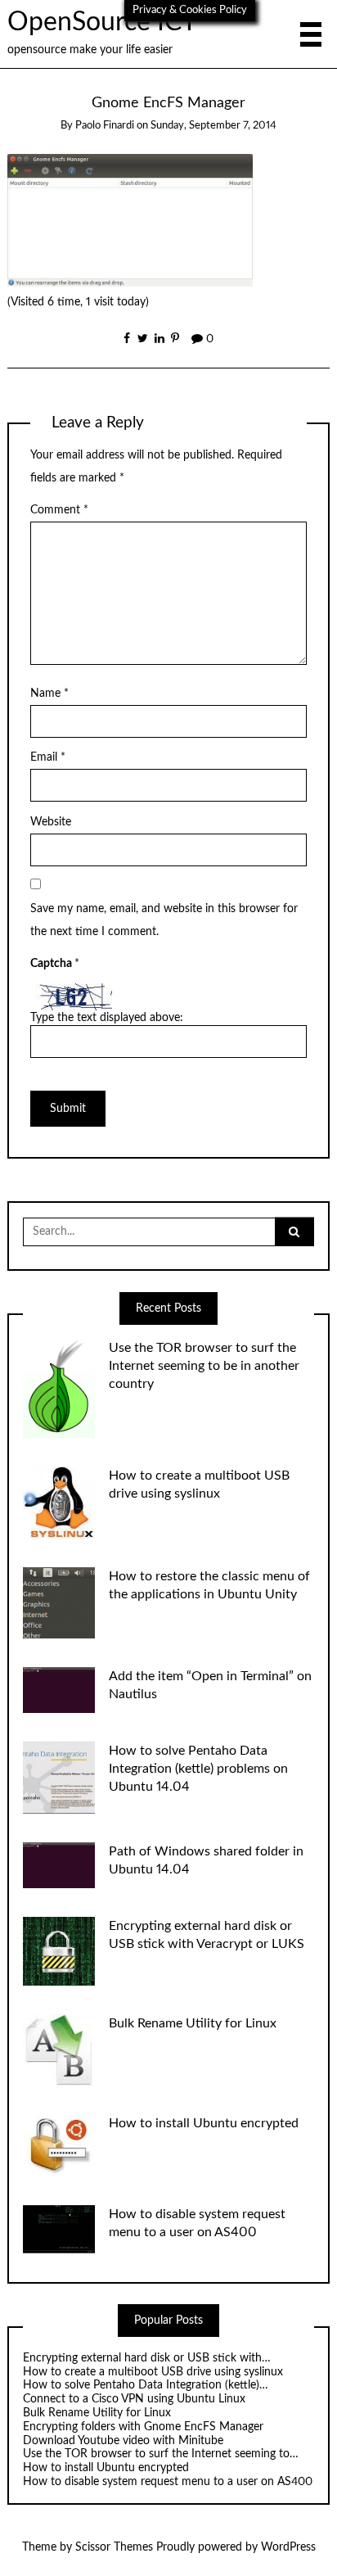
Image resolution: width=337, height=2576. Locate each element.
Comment (59, 510)
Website (51, 822)
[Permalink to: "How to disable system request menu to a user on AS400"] (59, 2229)
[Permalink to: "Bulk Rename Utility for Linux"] (59, 2050)
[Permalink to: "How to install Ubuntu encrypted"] (59, 2145)
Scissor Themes (114, 2547)
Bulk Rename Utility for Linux (193, 2023)
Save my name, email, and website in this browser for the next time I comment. (164, 920)
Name (49, 694)
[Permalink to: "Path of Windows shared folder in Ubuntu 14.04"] (59, 1864)
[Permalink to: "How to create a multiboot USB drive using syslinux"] (59, 1503)
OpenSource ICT (102, 23)
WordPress (288, 2547)
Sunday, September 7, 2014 (213, 126)
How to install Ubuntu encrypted (204, 2123)
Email (48, 757)
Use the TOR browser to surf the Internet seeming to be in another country (204, 1366)
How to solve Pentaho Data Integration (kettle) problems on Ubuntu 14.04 (198, 1769)
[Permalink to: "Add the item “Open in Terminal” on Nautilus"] (59, 1690)
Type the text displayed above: (107, 1018)
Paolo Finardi (105, 126)
